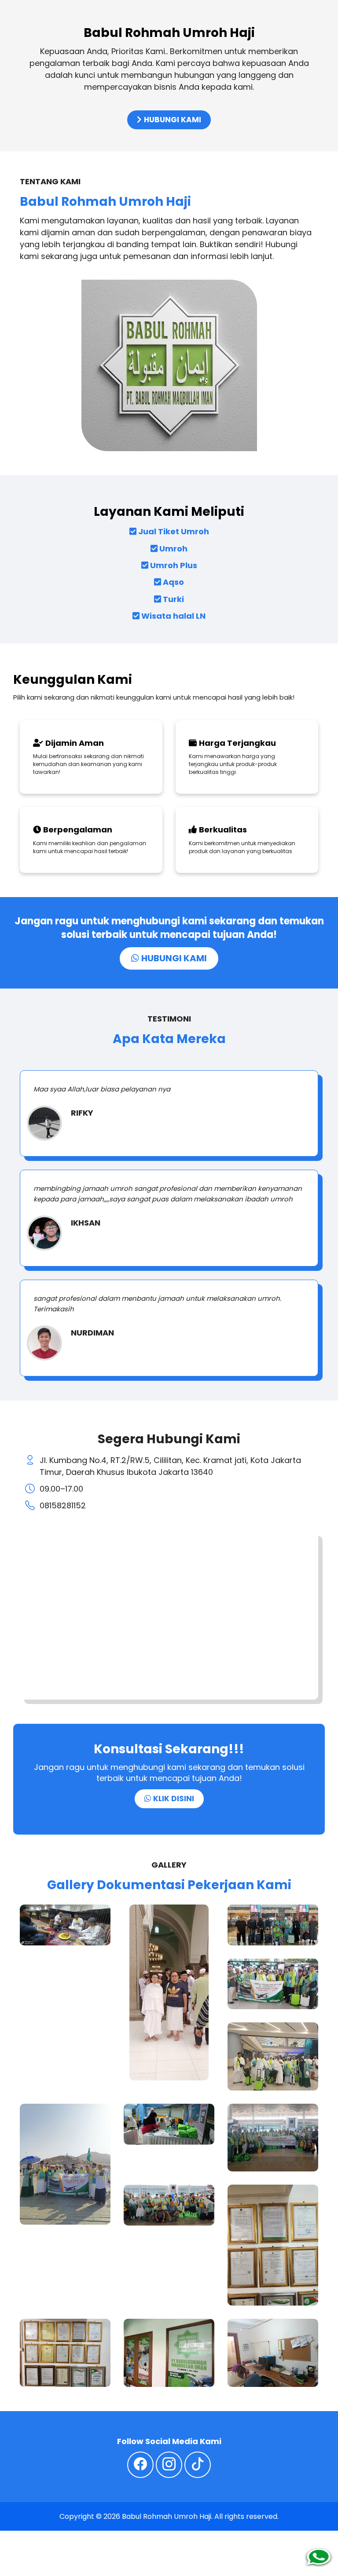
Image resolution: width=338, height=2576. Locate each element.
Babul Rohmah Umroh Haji (167, 2516)
